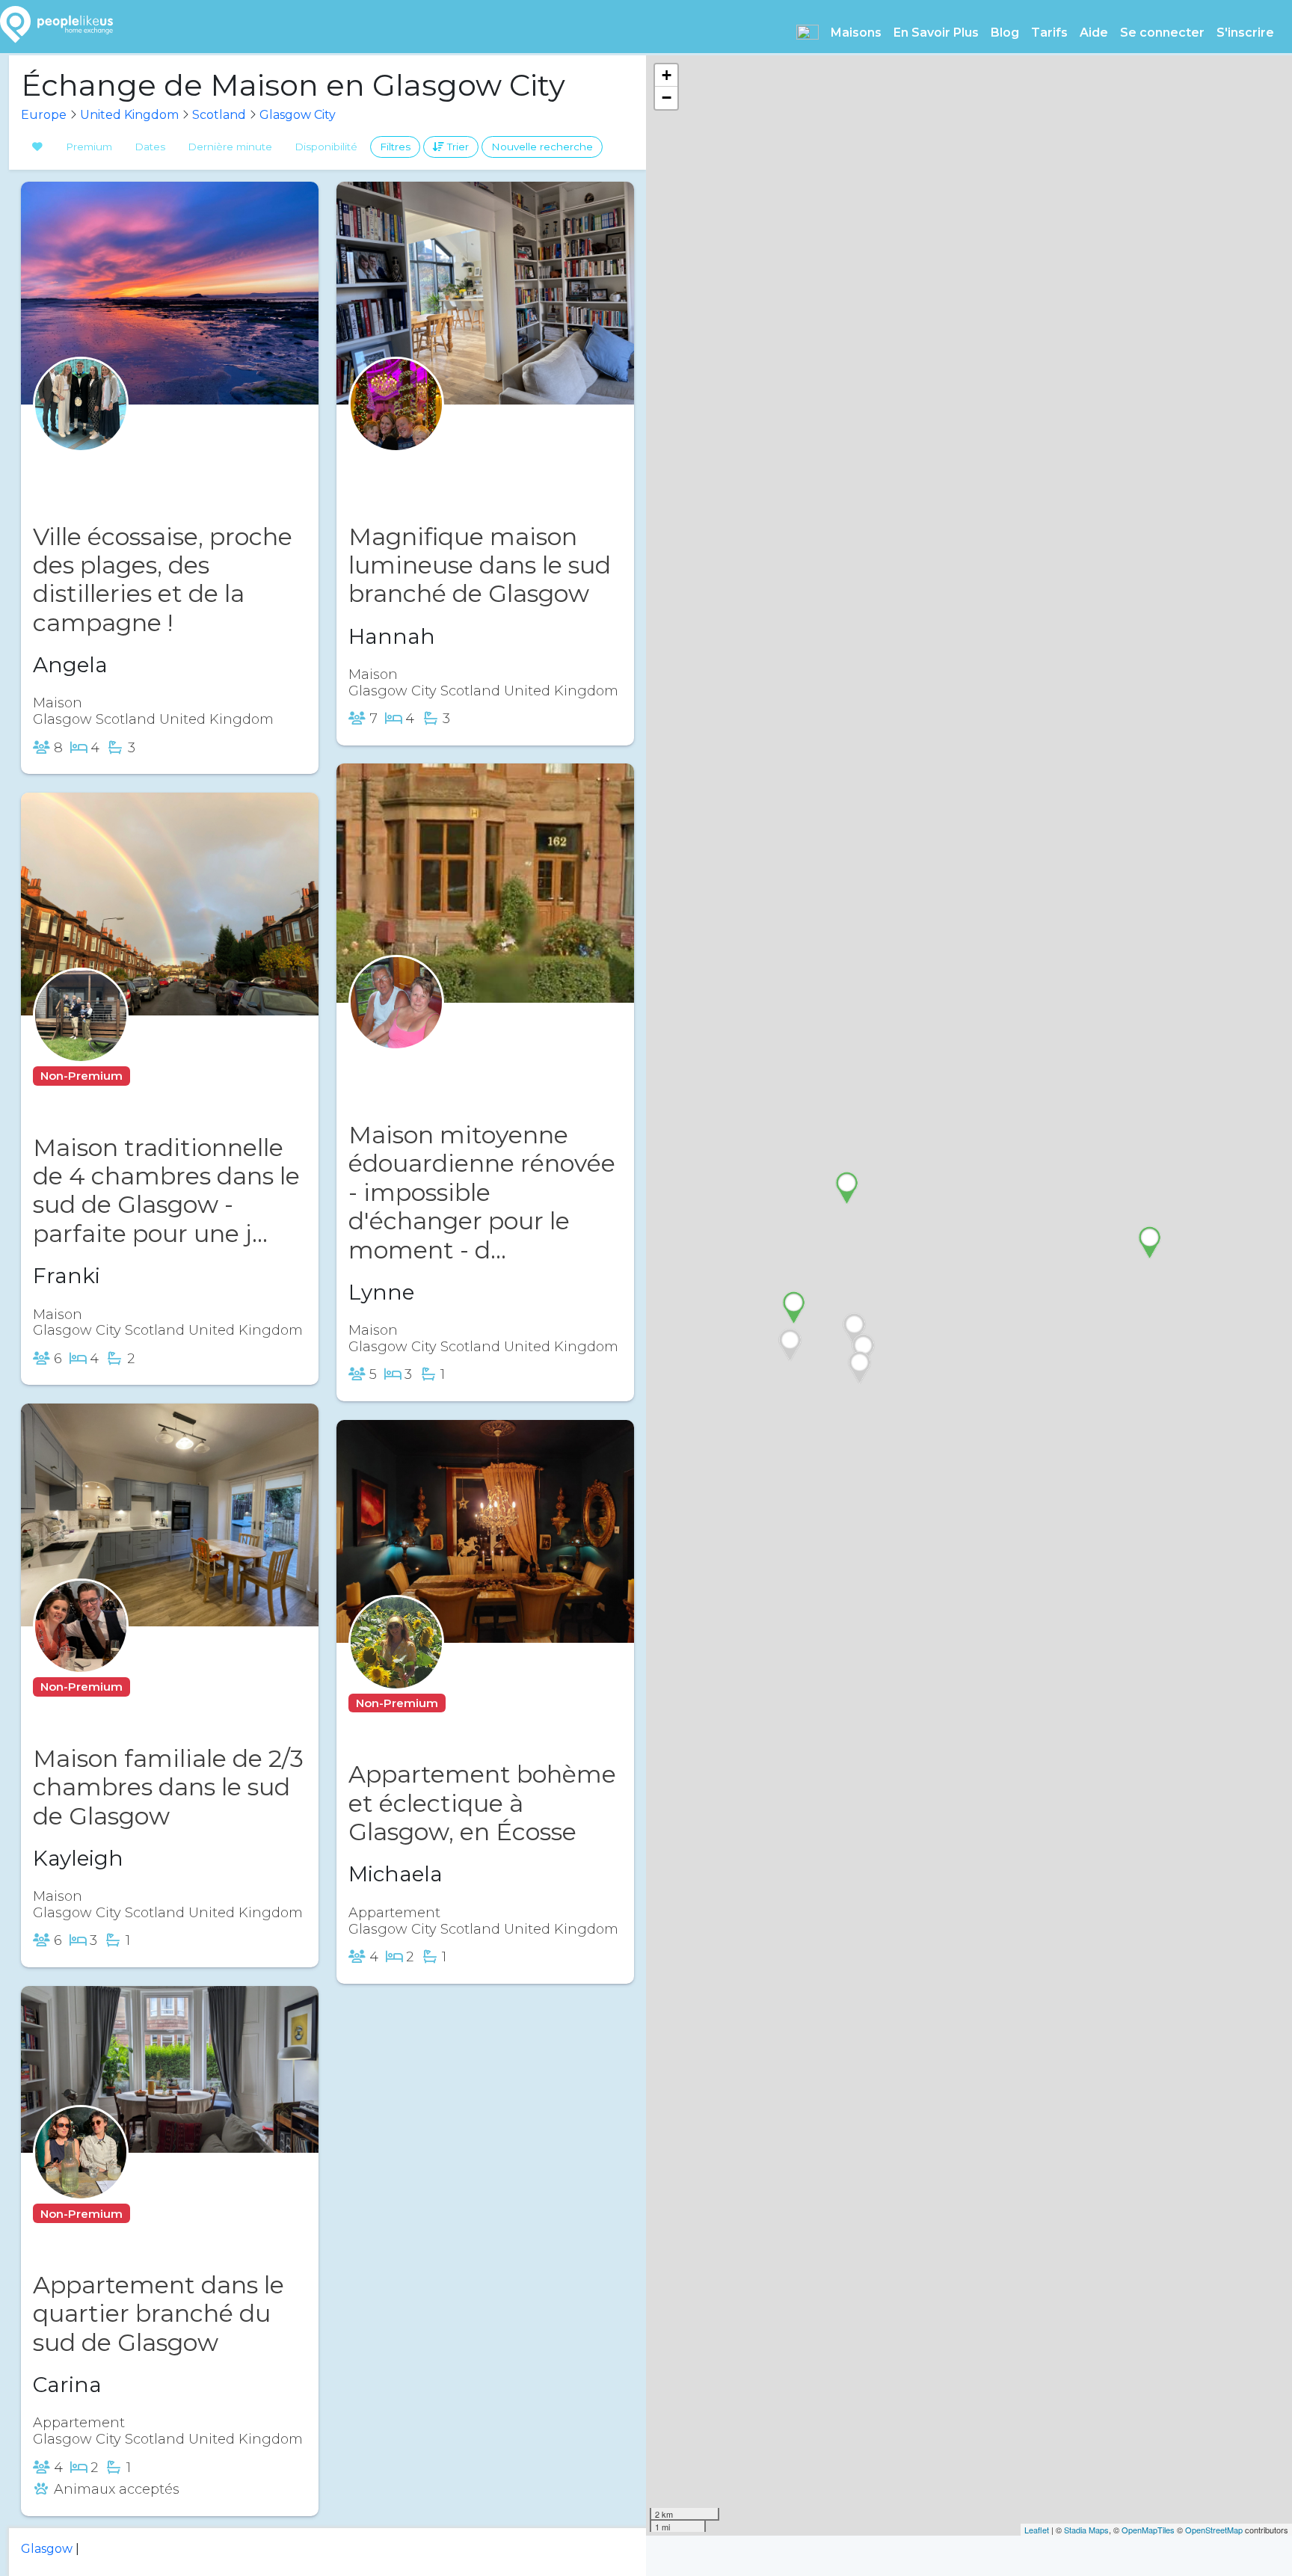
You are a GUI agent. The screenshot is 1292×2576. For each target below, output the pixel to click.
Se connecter (1162, 33)
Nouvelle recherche (542, 147)
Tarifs (1049, 33)
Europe (44, 115)
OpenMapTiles (1148, 2530)
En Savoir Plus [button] (936, 33)
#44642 (165, 2214)
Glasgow (47, 2549)
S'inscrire (1245, 33)
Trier (456, 147)
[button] (807, 32)
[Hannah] (396, 433)
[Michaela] (396, 1672)
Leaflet (1037, 2530)
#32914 (135, 465)
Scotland (219, 115)
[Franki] (81, 1044)
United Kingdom (129, 115)
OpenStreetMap (1214, 2530)
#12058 (450, 465)
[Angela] (81, 433)
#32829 (480, 1703)
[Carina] (81, 2182)
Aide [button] (1094, 33)
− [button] (667, 98)
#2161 (446, 1064)
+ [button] (667, 75)
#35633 (163, 1687)
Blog (1005, 33)
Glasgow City (298, 115)
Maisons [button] (856, 33)
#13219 (161, 1076)
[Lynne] (396, 1032)
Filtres (395, 147)
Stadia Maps (1086, 2530)
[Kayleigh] (81, 1655)
